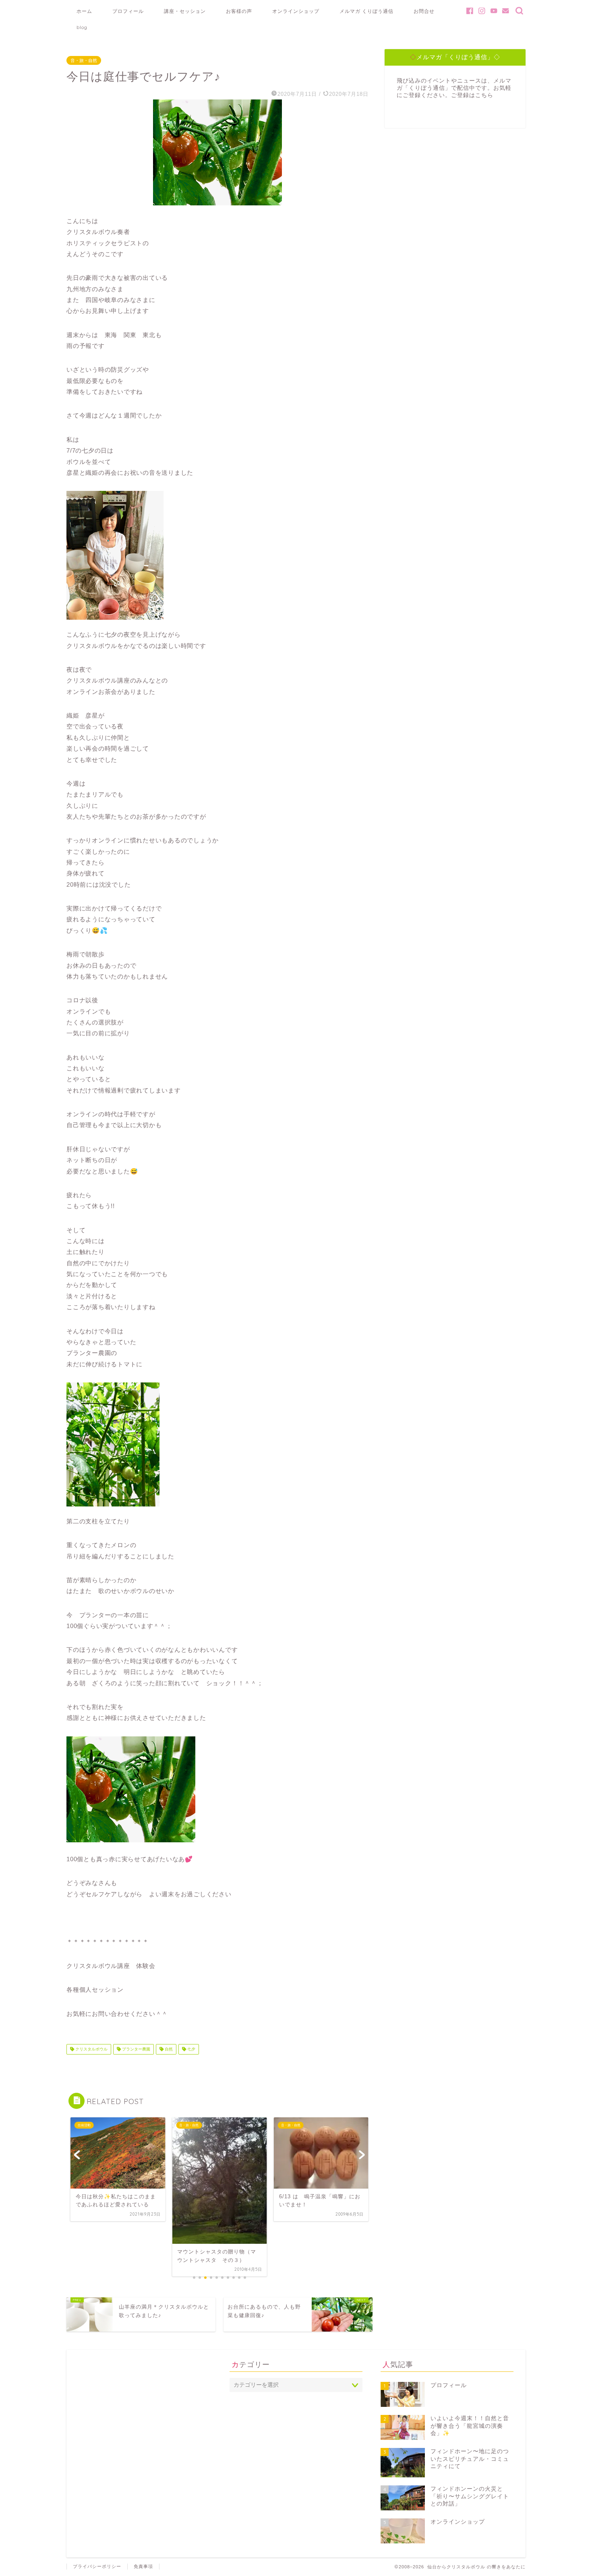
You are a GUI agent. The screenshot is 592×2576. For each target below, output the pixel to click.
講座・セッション (185, 11)
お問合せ (424, 11)
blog (82, 27)
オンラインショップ (296, 11)
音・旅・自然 (84, 60)
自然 (168, 2049)
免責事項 (143, 2566)
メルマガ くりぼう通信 (366, 11)
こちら (484, 95)
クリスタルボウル (91, 2049)
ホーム (84, 11)
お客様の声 (239, 11)
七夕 (191, 2049)
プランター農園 (136, 2049)
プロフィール (128, 11)
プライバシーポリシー (97, 2566)
